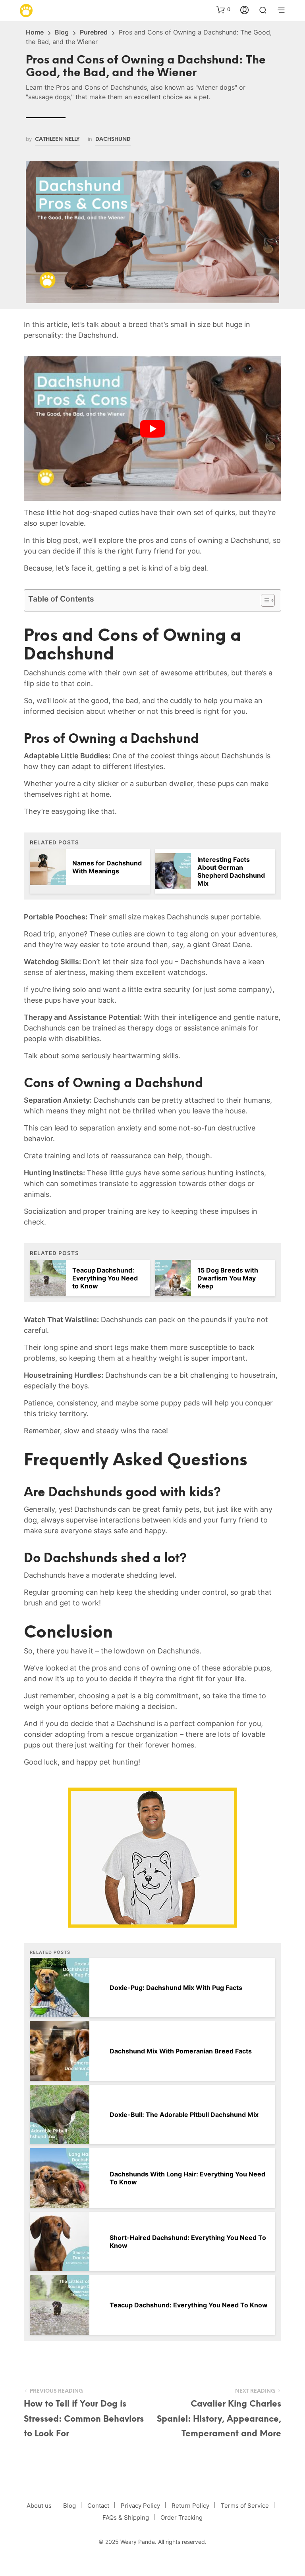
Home (35, 32)
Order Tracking (181, 2517)
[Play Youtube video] (152, 429)
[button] (223, 10)
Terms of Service (245, 2506)
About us (39, 2506)
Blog (62, 32)
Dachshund (113, 139)
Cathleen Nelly (57, 139)
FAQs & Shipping (126, 2517)
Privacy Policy (140, 2506)
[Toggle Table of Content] (264, 600)
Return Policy (190, 2506)
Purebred (94, 32)
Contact (98, 2506)
